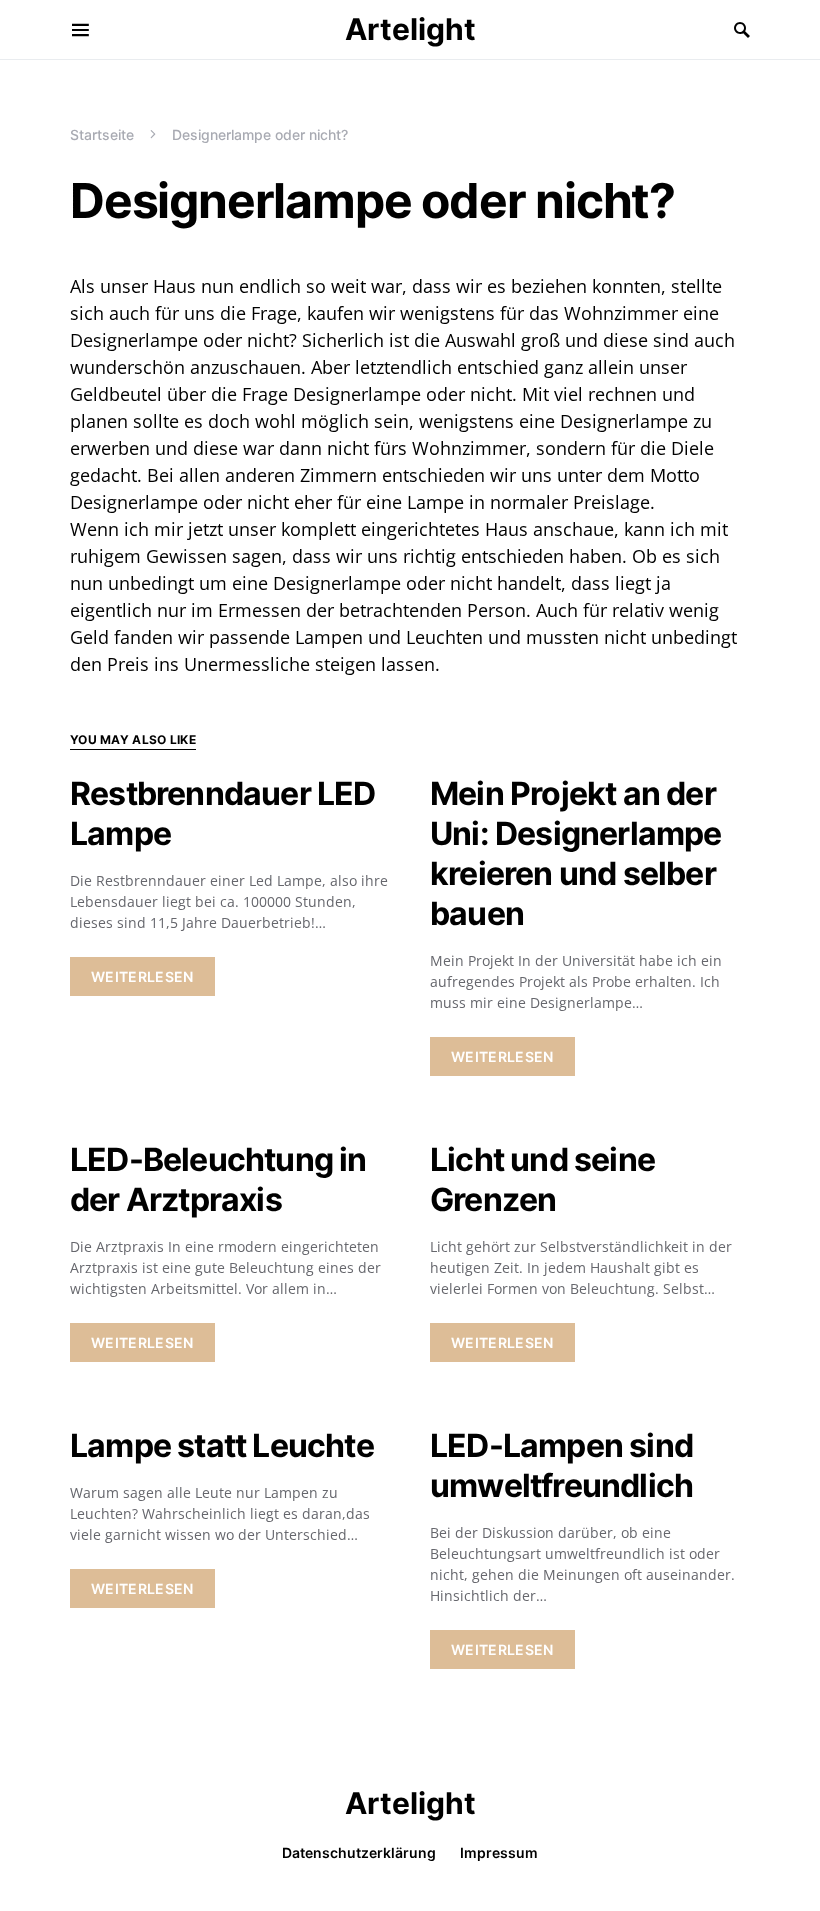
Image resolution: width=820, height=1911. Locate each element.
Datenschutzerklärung (359, 1852)
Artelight (410, 29)
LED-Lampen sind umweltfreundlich (561, 1465)
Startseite (102, 134)
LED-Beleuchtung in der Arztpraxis (218, 1179)
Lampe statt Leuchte (222, 1445)
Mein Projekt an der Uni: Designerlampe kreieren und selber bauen (576, 853)
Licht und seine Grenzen (542, 1179)
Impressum (499, 1852)
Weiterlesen (142, 976)
